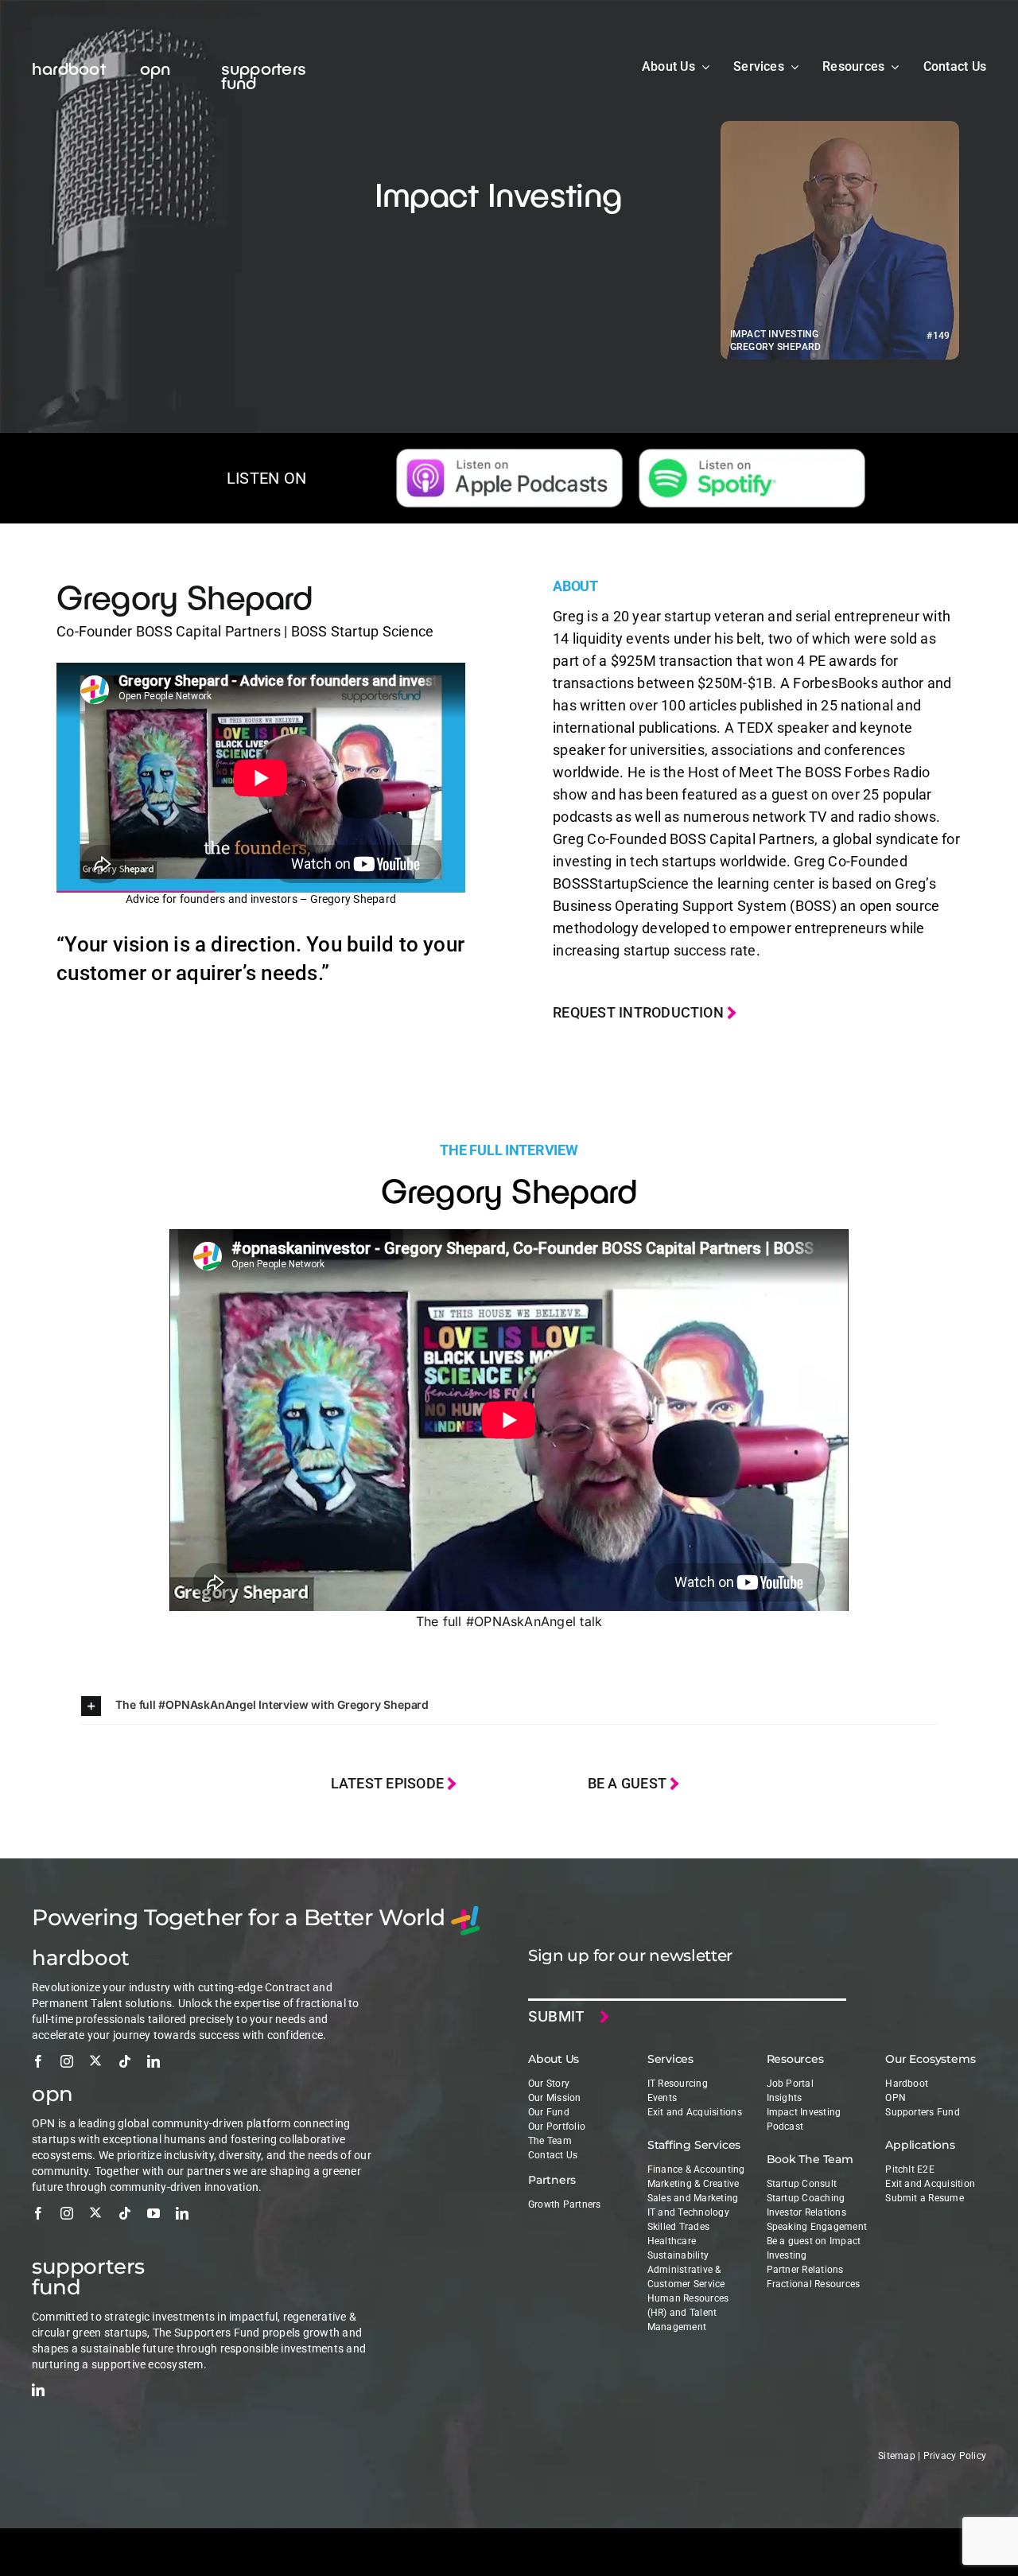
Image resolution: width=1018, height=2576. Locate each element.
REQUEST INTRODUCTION (640, 1012)
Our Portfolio (557, 2127)
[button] (509, 1706)
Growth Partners (565, 2204)
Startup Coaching (806, 2198)
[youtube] (153, 2213)
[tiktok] (125, 2061)
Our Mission (555, 2098)
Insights (785, 2098)
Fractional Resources (814, 2284)
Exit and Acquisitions (695, 2112)
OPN (896, 2098)
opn (155, 68)
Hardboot (907, 2084)
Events (662, 2098)
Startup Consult (802, 2184)
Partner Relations (805, 2270)
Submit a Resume (925, 2198)
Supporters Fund (923, 2112)
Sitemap (897, 2456)
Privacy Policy (955, 2456)
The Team (550, 2141)
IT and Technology (688, 2212)
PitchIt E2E (910, 2169)
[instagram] (67, 2061)
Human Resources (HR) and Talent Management (688, 2313)
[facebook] (38, 2061)
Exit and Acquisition (930, 2184)
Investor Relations (806, 2212)
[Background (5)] (509, 455)
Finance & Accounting (696, 2169)
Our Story (549, 2084)
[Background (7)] (752, 455)
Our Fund (549, 2112)
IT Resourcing (678, 2084)
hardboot (69, 68)
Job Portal (790, 2084)
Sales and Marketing (693, 2198)
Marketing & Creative (694, 2184)
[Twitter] (95, 2060)
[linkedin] (153, 2061)
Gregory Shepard (185, 596)
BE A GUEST (629, 1783)
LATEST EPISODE (389, 1783)
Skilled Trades (678, 2227)
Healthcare (672, 2241)
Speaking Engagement (817, 2227)
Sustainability (678, 2255)
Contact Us (553, 2155)
